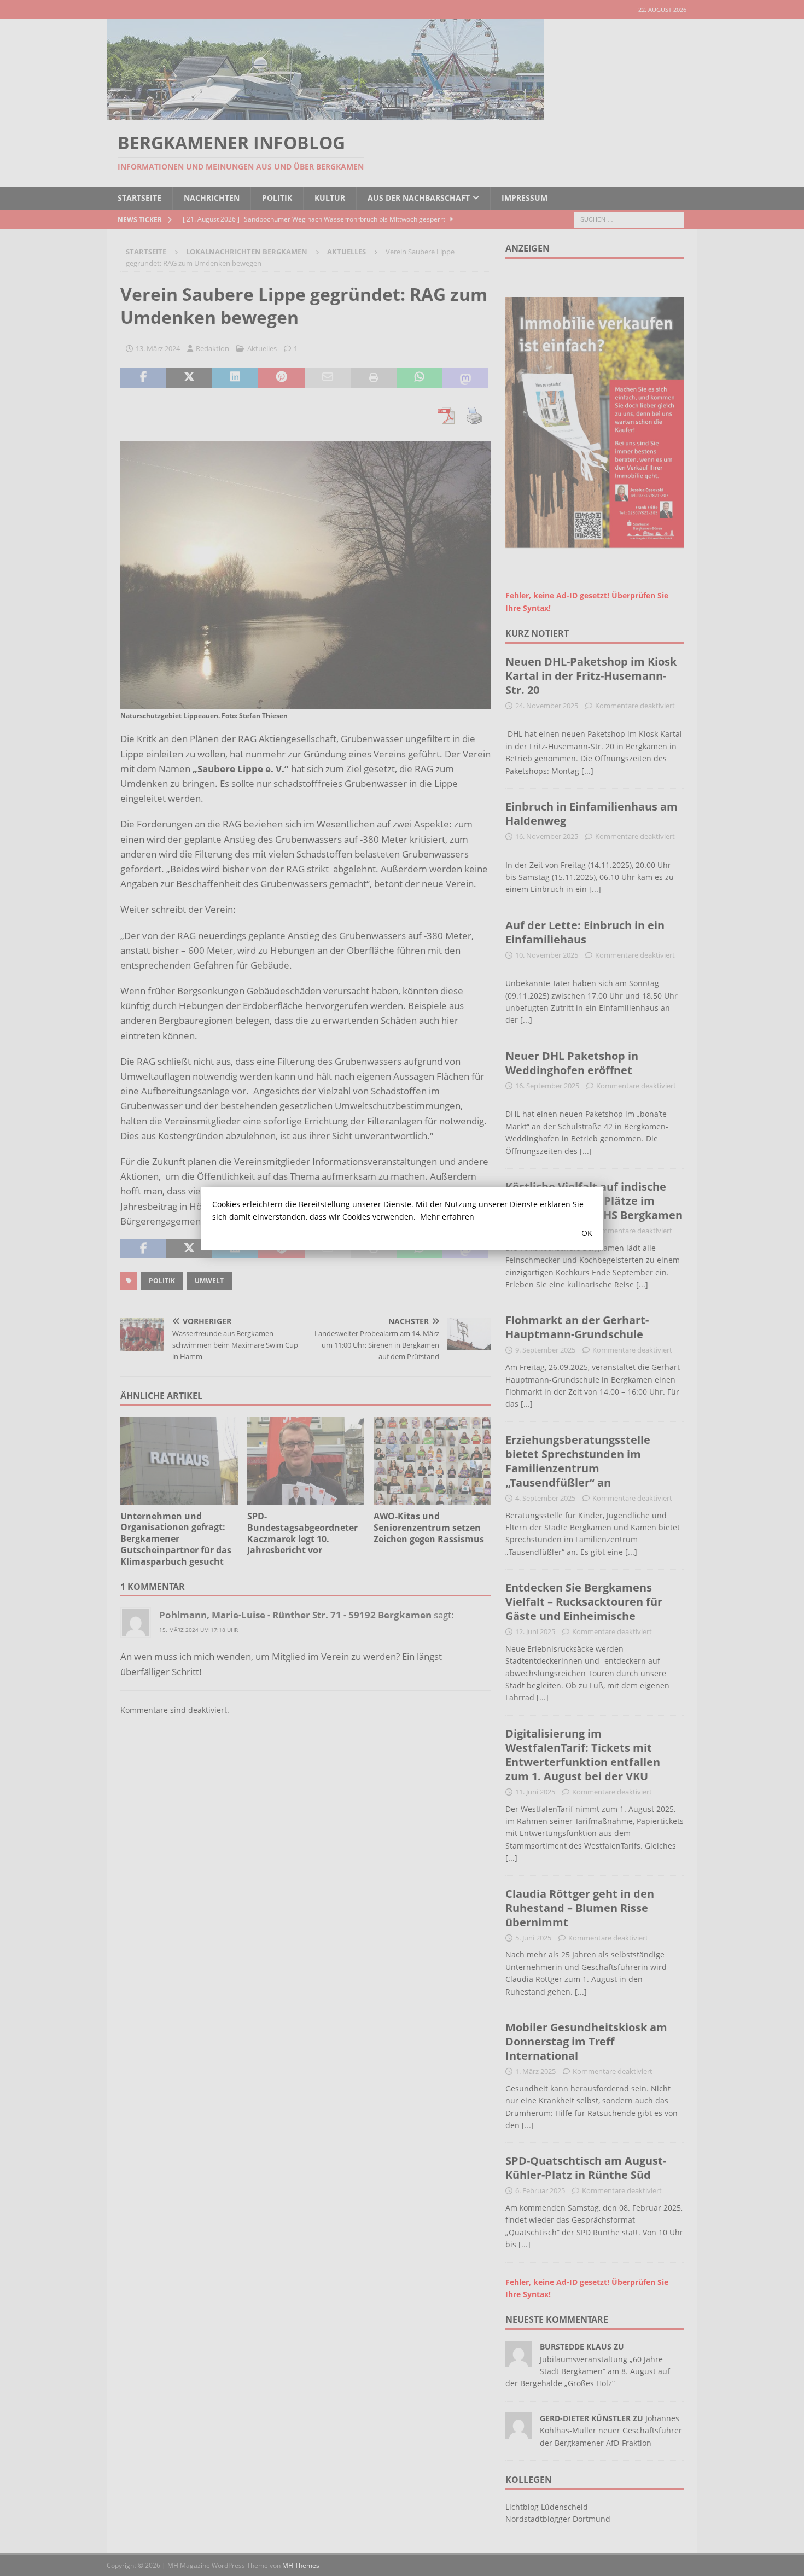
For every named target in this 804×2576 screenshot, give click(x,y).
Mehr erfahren (447, 1217)
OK (587, 1233)
